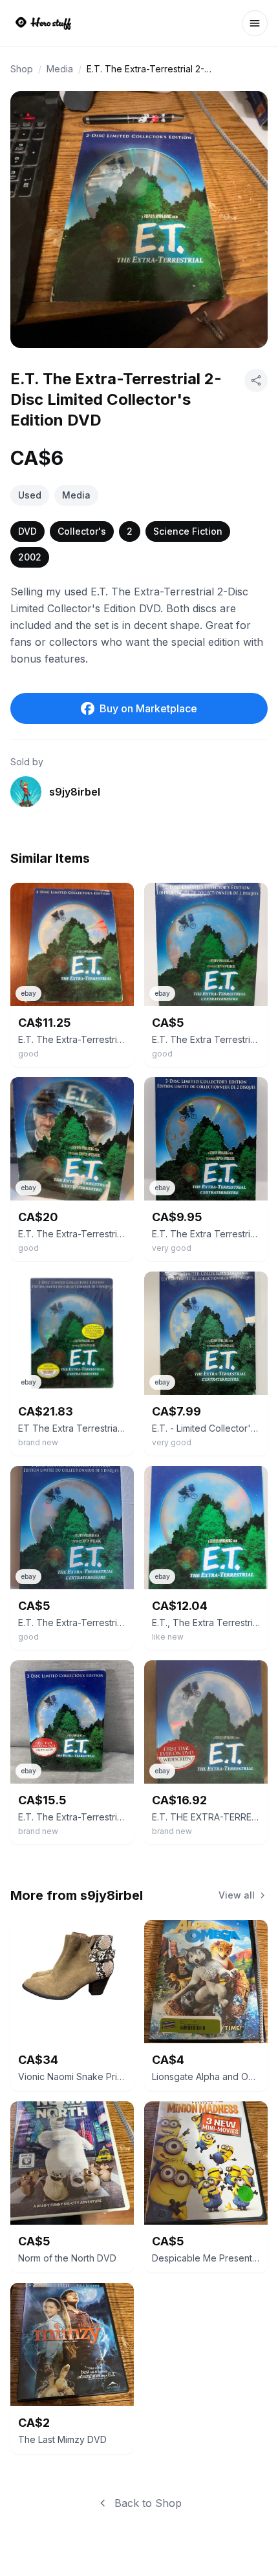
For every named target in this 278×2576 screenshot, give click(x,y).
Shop (22, 69)
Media (60, 69)
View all (237, 1895)
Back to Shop (148, 2503)
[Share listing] (256, 380)
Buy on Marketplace (148, 708)
